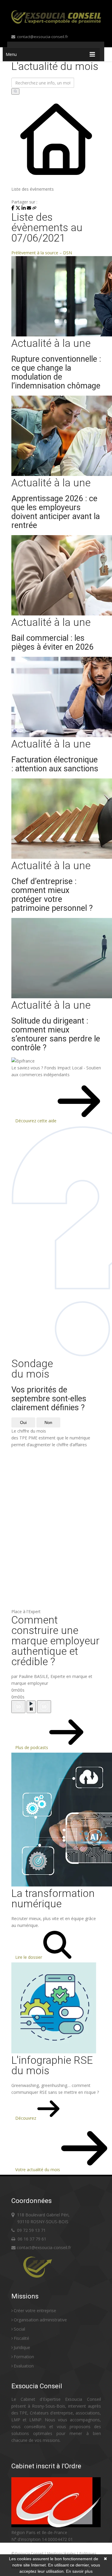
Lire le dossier (29, 1957)
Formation (24, 2357)
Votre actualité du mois (38, 2170)
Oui (23, 1422)
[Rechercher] (15, 91)
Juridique (22, 2347)
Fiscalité (22, 2338)
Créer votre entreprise (35, 2311)
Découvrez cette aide (36, 1121)
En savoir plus (79, 2571)
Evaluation (24, 2366)
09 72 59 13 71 (31, 2230)
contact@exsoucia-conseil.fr (42, 37)
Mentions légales (62, 2554)
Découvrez (26, 2118)
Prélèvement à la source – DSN (42, 253)
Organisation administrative (40, 2320)
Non (48, 1422)
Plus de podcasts (32, 1747)
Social (19, 2329)
